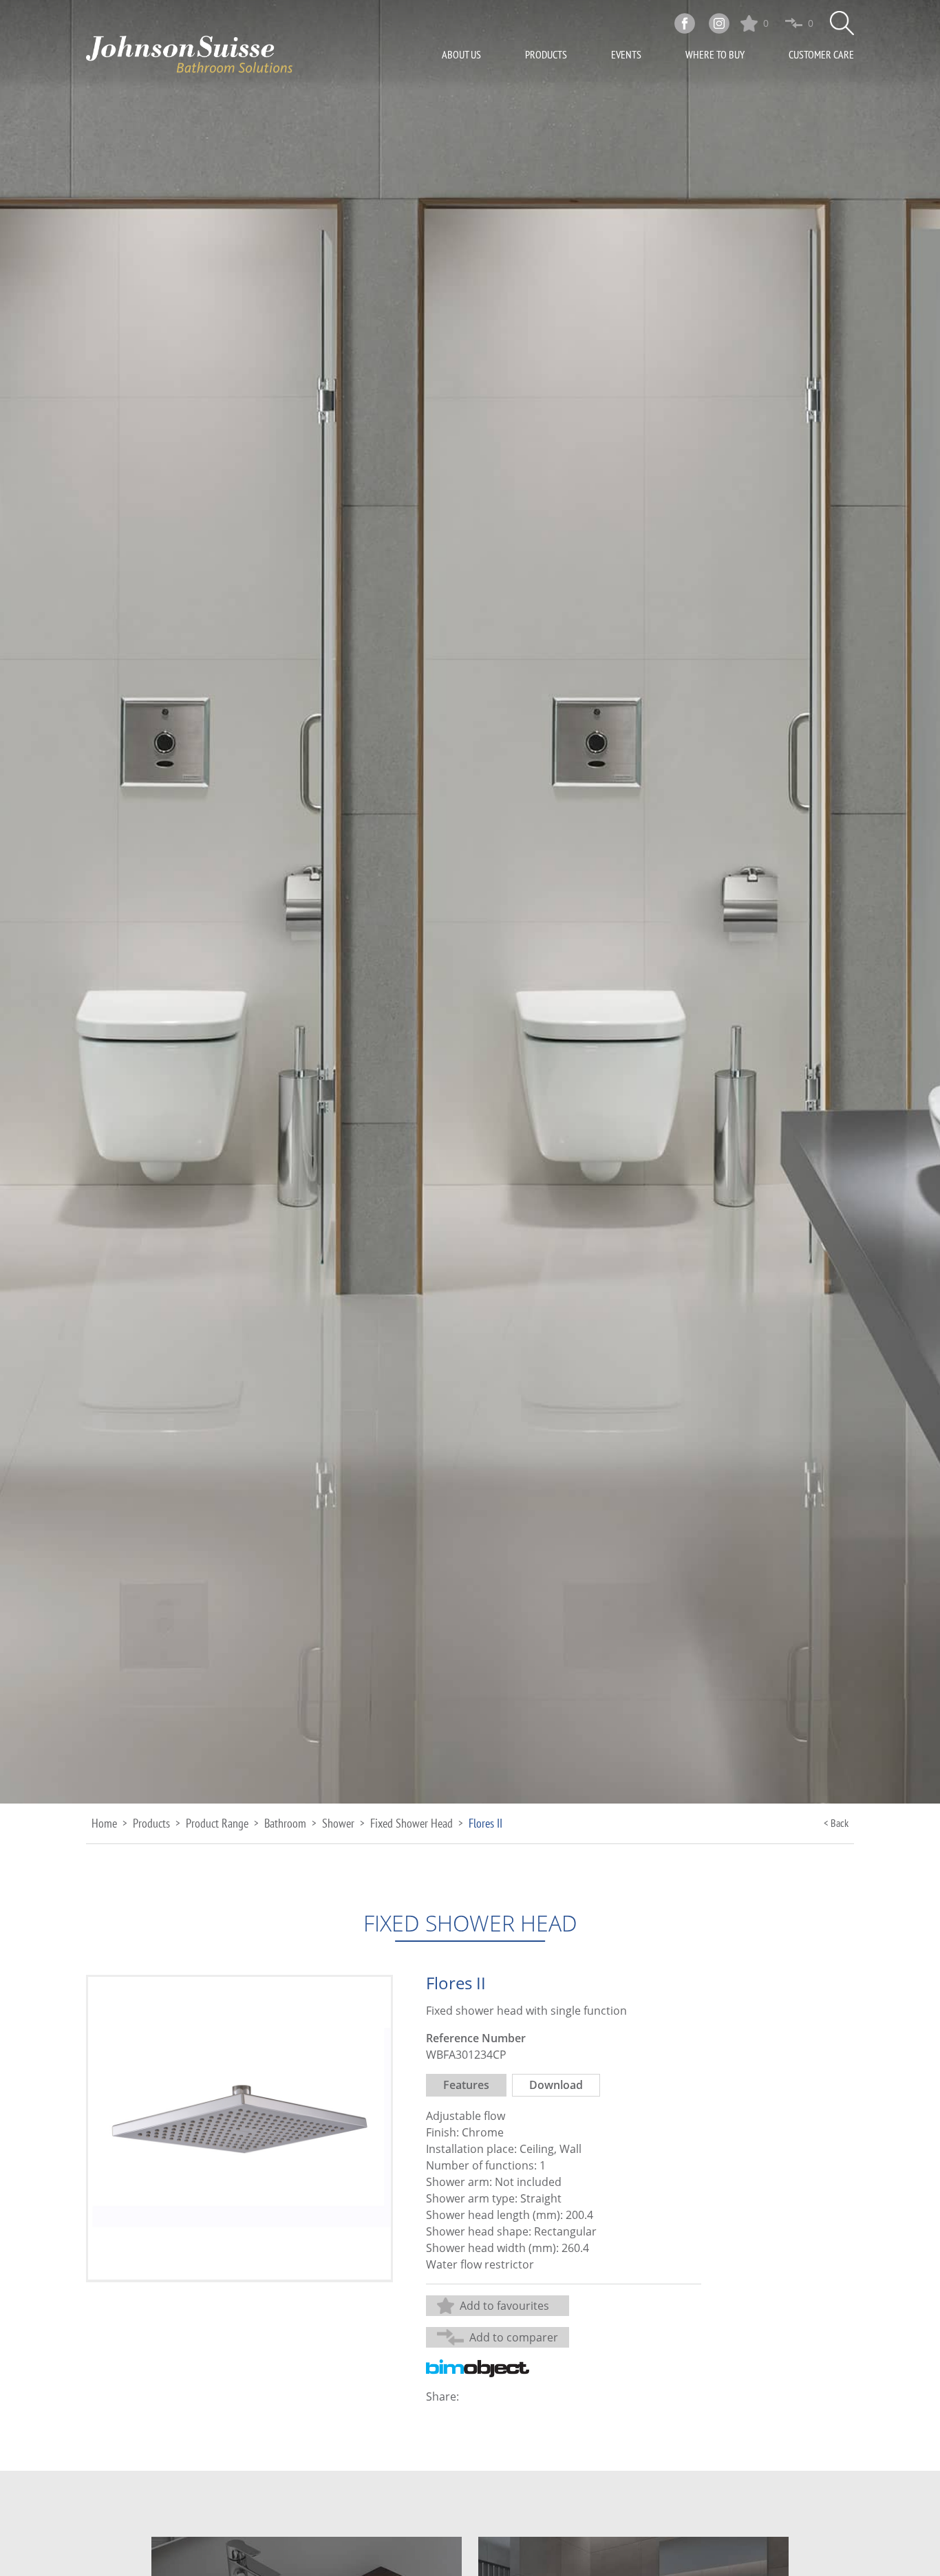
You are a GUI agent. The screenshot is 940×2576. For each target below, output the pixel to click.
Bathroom (285, 1823)
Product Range (217, 1823)
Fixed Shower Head (412, 1823)
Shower (338, 1823)
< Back (836, 1823)
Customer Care (821, 54)
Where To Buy (715, 54)
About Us (461, 54)
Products (546, 54)
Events (626, 54)
